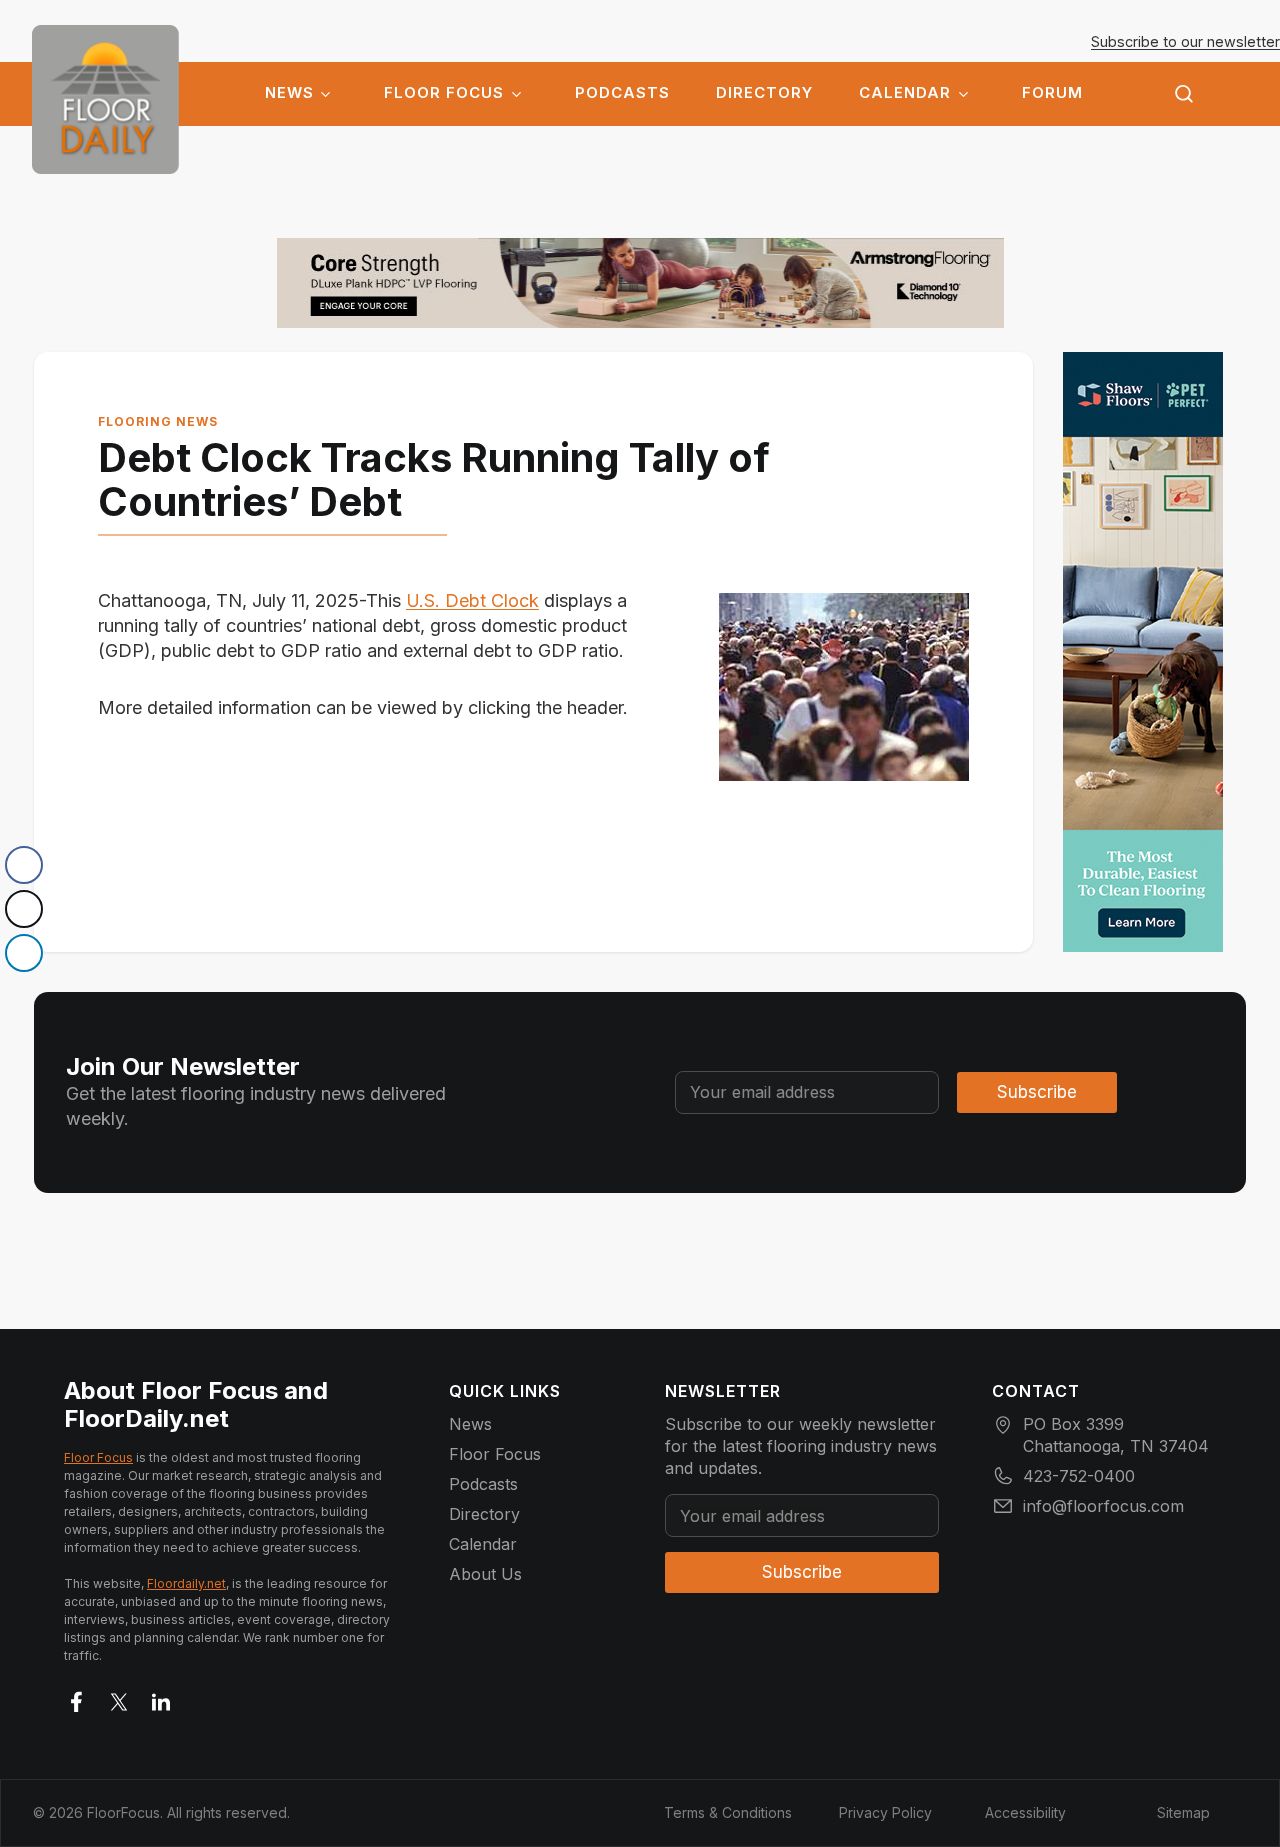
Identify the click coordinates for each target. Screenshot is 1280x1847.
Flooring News (158, 421)
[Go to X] (119, 1698)
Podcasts (622, 93)
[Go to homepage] (105, 99)
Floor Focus (444, 93)
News (289, 93)
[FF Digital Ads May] (1143, 652)
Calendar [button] (905, 93)
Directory (764, 93)
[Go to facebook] (77, 1698)
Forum (1052, 93)
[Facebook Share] (24, 865)
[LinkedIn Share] (24, 953)
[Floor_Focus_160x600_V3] (640, 283)
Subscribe (1037, 1092)
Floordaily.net (186, 1583)
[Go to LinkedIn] (161, 1698)
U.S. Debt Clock (472, 600)
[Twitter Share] (24, 909)
